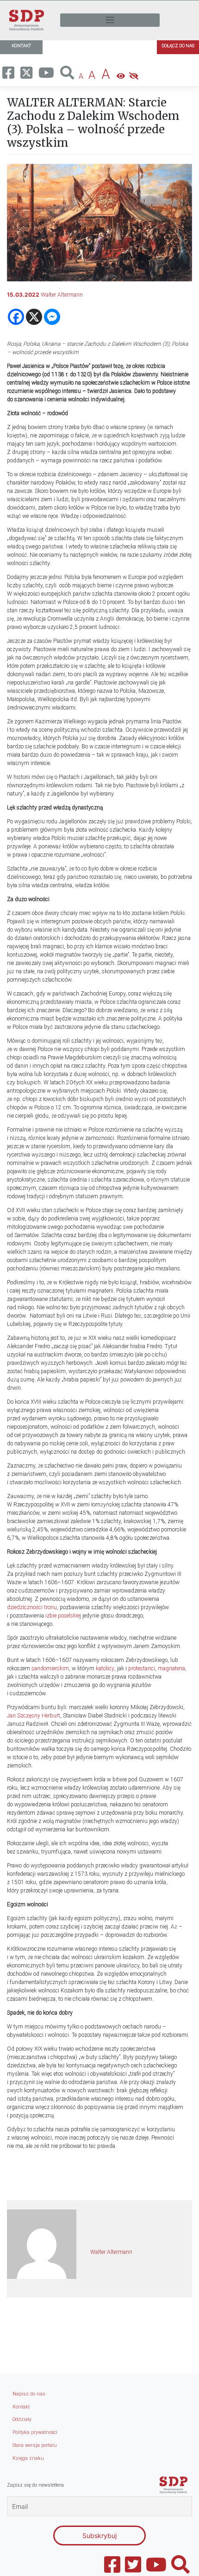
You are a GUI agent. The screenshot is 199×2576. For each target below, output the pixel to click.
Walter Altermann (62, 295)
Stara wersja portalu (35, 2445)
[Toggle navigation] (110, 20)
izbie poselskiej (64, 1616)
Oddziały (22, 2419)
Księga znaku (28, 2458)
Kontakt (21, 2407)
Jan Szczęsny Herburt (34, 1716)
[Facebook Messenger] (52, 317)
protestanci (142, 1668)
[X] (34, 317)
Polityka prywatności (35, 2432)
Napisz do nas (29, 2394)
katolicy (105, 1668)
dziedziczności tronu (32, 1607)
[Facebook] (16, 317)
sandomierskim (50, 1668)
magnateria (171, 1668)
